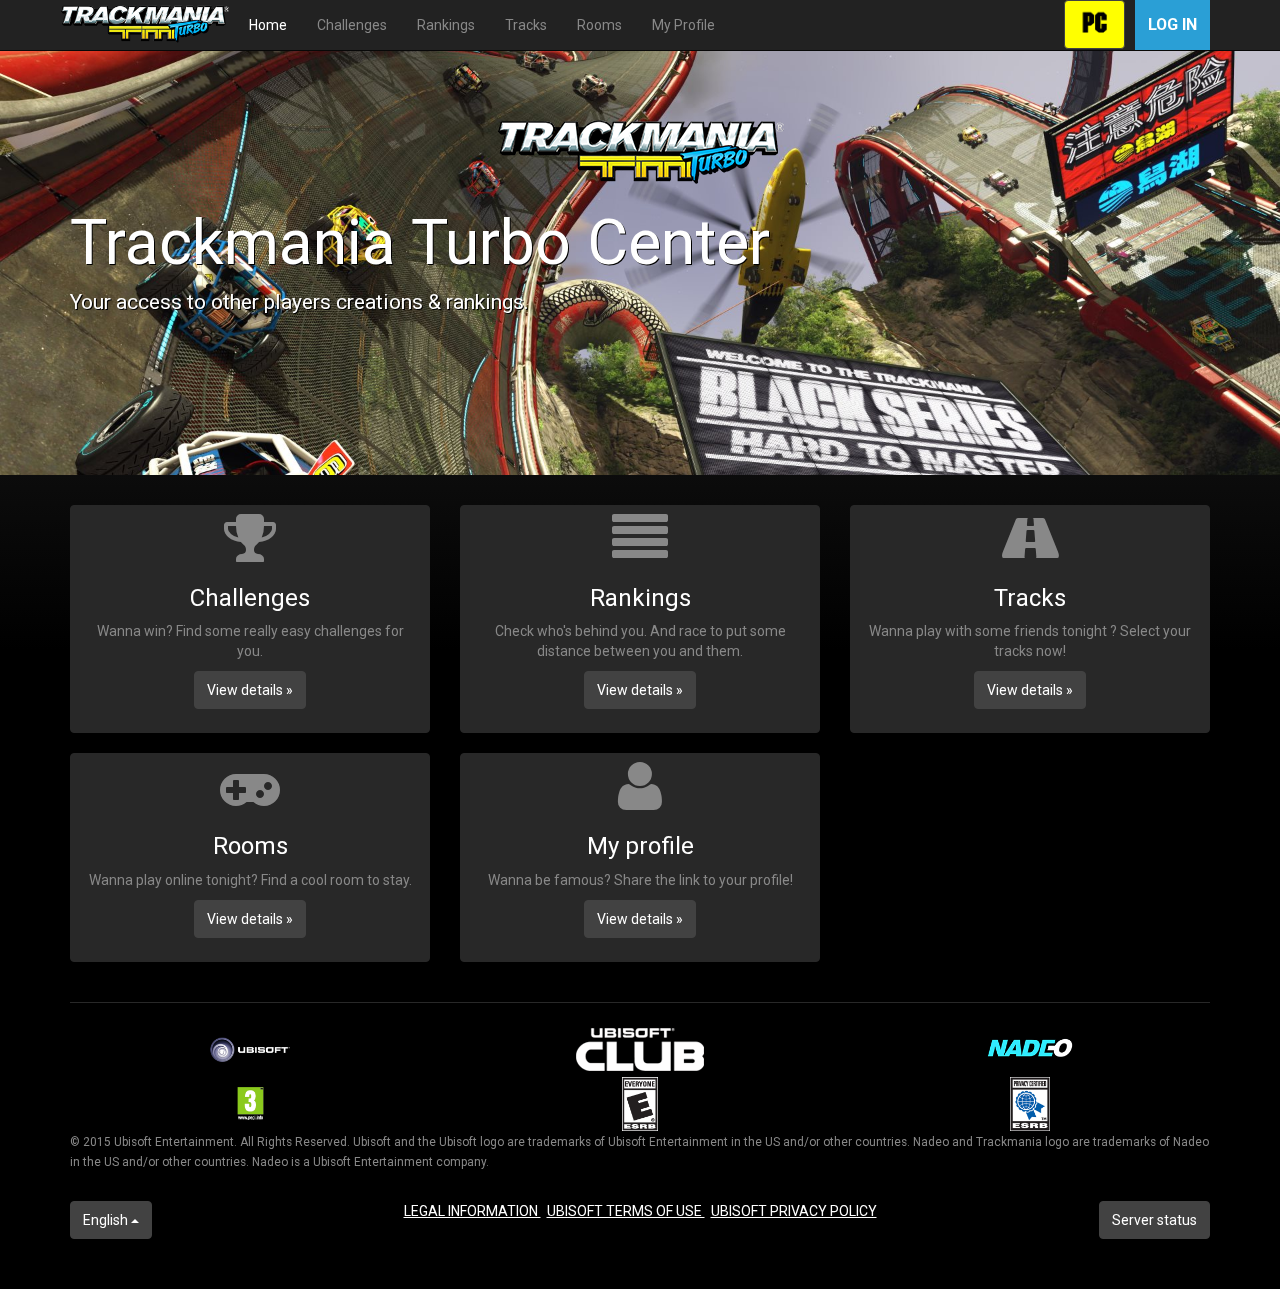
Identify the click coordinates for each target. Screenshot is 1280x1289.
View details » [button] (250, 690)
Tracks (526, 25)
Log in (1172, 24)
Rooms (599, 25)
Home (268, 25)
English (107, 1220)
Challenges (352, 25)
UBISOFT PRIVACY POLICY (794, 1211)
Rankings (446, 25)
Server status (1154, 1220)
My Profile (683, 25)
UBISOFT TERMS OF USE (626, 1211)
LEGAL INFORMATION (472, 1211)
